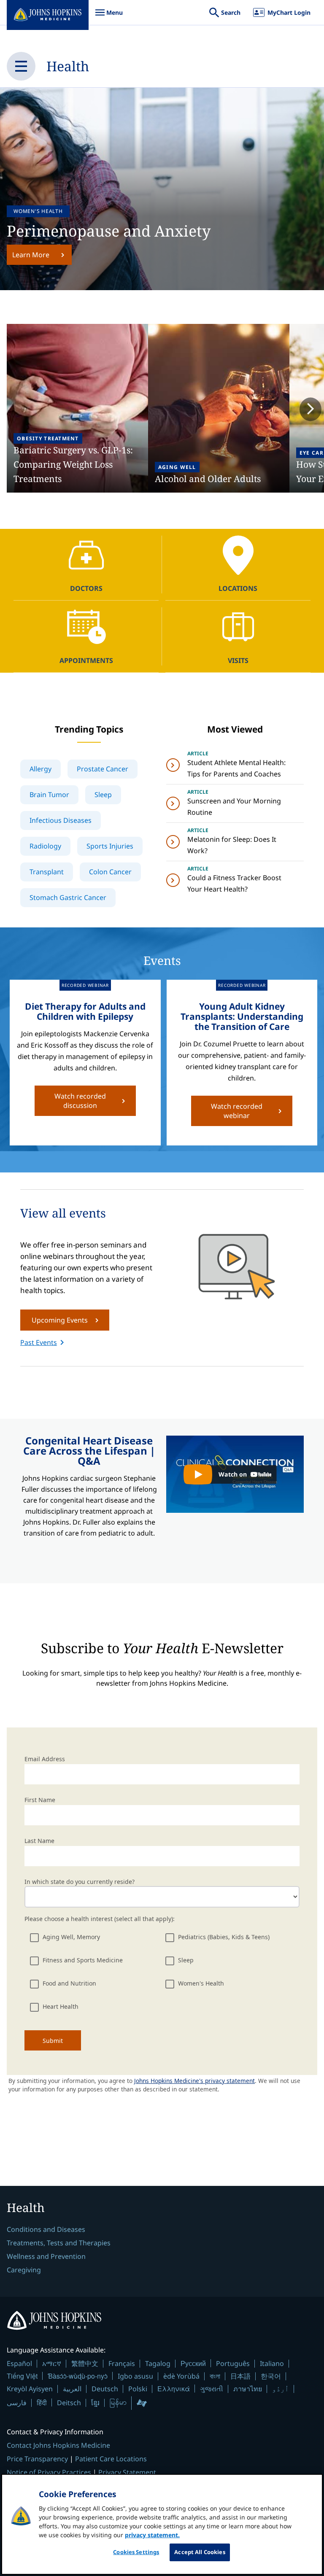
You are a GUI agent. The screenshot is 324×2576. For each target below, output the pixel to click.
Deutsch (105, 2389)
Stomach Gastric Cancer (68, 897)
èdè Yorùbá (181, 2376)
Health (68, 66)
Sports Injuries (110, 846)
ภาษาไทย (248, 2389)
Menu (109, 17)
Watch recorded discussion (80, 1101)
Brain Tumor (49, 795)
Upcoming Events (60, 1320)
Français (122, 2363)
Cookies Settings (136, 2552)
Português (233, 2363)
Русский (193, 2363)
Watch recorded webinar (237, 1111)
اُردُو (281, 2389)
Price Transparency (37, 2459)
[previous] (13, 410)
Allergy (40, 769)
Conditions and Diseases (46, 2229)
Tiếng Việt (22, 2376)
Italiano (272, 2363)
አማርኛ (52, 2363)
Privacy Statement (127, 2472)
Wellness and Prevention (46, 2256)
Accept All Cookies (200, 2552)
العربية (72, 2389)
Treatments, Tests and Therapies (59, 2243)
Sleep (103, 795)
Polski (138, 2389)
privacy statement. (152, 2535)
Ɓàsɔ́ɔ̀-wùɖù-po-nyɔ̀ (78, 2376)
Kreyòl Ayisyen (30, 2389)
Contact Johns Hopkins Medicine (58, 2445)
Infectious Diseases (61, 820)
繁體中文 (85, 2363)
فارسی (17, 2403)
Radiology (45, 846)
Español (19, 2363)
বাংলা (215, 2376)
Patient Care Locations (111, 2459)
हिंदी (42, 2402)
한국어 (271, 2376)
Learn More (31, 255)
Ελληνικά (174, 2389)
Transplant (47, 872)
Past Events (39, 1342)
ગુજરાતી (212, 2389)
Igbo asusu (135, 2376)
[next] (310, 410)
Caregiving (24, 2270)
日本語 (240, 2376)
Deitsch (69, 2403)
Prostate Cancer (103, 769)
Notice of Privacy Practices (49, 2472)
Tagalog (158, 2363)
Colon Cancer (110, 872)
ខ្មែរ (95, 2403)
